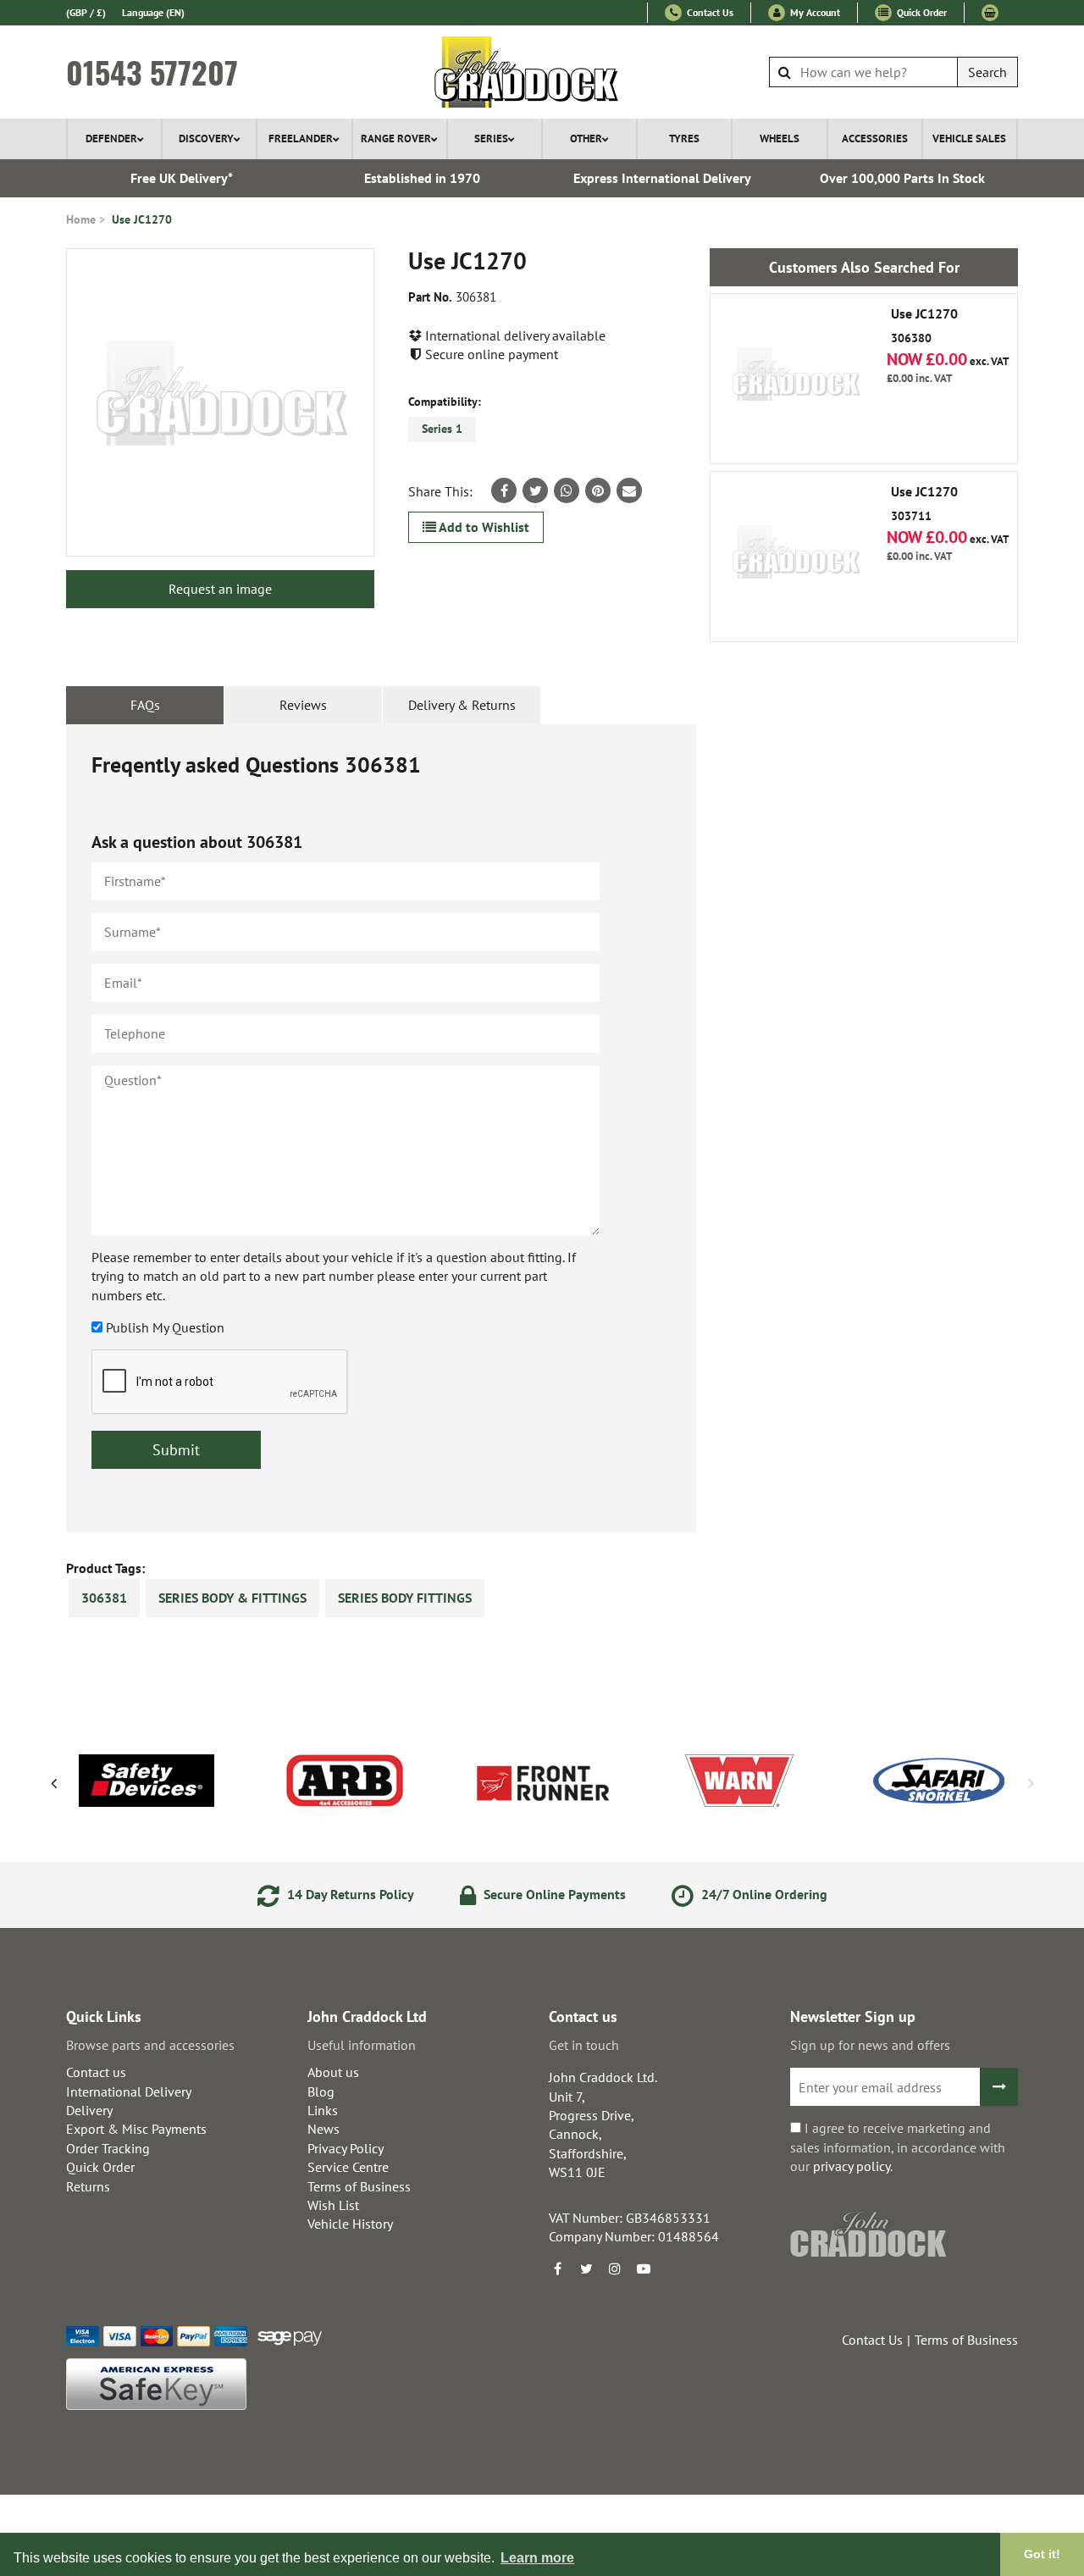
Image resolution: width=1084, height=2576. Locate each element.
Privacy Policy (346, 2148)
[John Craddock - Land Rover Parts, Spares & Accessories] (542, 72)
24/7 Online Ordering (763, 1894)
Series (491, 138)
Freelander (301, 138)
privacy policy (852, 2166)
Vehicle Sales (969, 138)
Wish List (333, 2205)
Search (987, 72)
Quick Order (921, 12)
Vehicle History (350, 2224)
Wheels (780, 138)
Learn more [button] (537, 2558)
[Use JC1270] (220, 402)
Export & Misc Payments (136, 2129)
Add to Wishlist (483, 527)
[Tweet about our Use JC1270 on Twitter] (535, 490)
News (324, 2129)
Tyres (684, 138)
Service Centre (348, 2167)
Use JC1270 (142, 219)
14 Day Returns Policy (349, 1894)
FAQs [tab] (145, 705)
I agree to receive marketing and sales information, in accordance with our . (898, 2147)
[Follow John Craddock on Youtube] (644, 2269)
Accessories (875, 138)
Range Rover (396, 138)
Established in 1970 (422, 178)
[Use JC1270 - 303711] (795, 557)
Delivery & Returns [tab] (462, 705)
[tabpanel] (381, 1128)
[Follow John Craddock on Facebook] (557, 2269)
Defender (111, 138)
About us (333, 2072)
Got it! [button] (1042, 2554)
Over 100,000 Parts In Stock (902, 178)
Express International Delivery (662, 178)
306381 (104, 1598)
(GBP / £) (86, 12)
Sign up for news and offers (870, 2045)
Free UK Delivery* (182, 178)
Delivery (89, 2110)
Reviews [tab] (303, 705)
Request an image (220, 589)
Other (586, 138)
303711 (924, 504)
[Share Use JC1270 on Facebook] (504, 490)
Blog (321, 2091)
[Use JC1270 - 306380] (795, 379)
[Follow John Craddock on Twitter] (586, 2269)
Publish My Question (165, 1327)
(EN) (153, 12)
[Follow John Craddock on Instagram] (615, 2269)
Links (323, 2110)
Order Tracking (108, 2148)
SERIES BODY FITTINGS (405, 1598)
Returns (88, 2186)
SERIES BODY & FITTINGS (232, 1598)
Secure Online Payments (553, 1894)
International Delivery (129, 2091)
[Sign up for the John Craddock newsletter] (999, 2087)
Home (81, 219)
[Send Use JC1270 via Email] (629, 490)
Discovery (206, 138)
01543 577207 (152, 72)
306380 (924, 326)
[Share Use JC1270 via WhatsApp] (567, 490)
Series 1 (442, 429)
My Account (814, 12)
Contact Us (709, 12)
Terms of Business (359, 2186)
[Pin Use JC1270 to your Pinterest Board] (598, 490)
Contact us (96, 2072)
